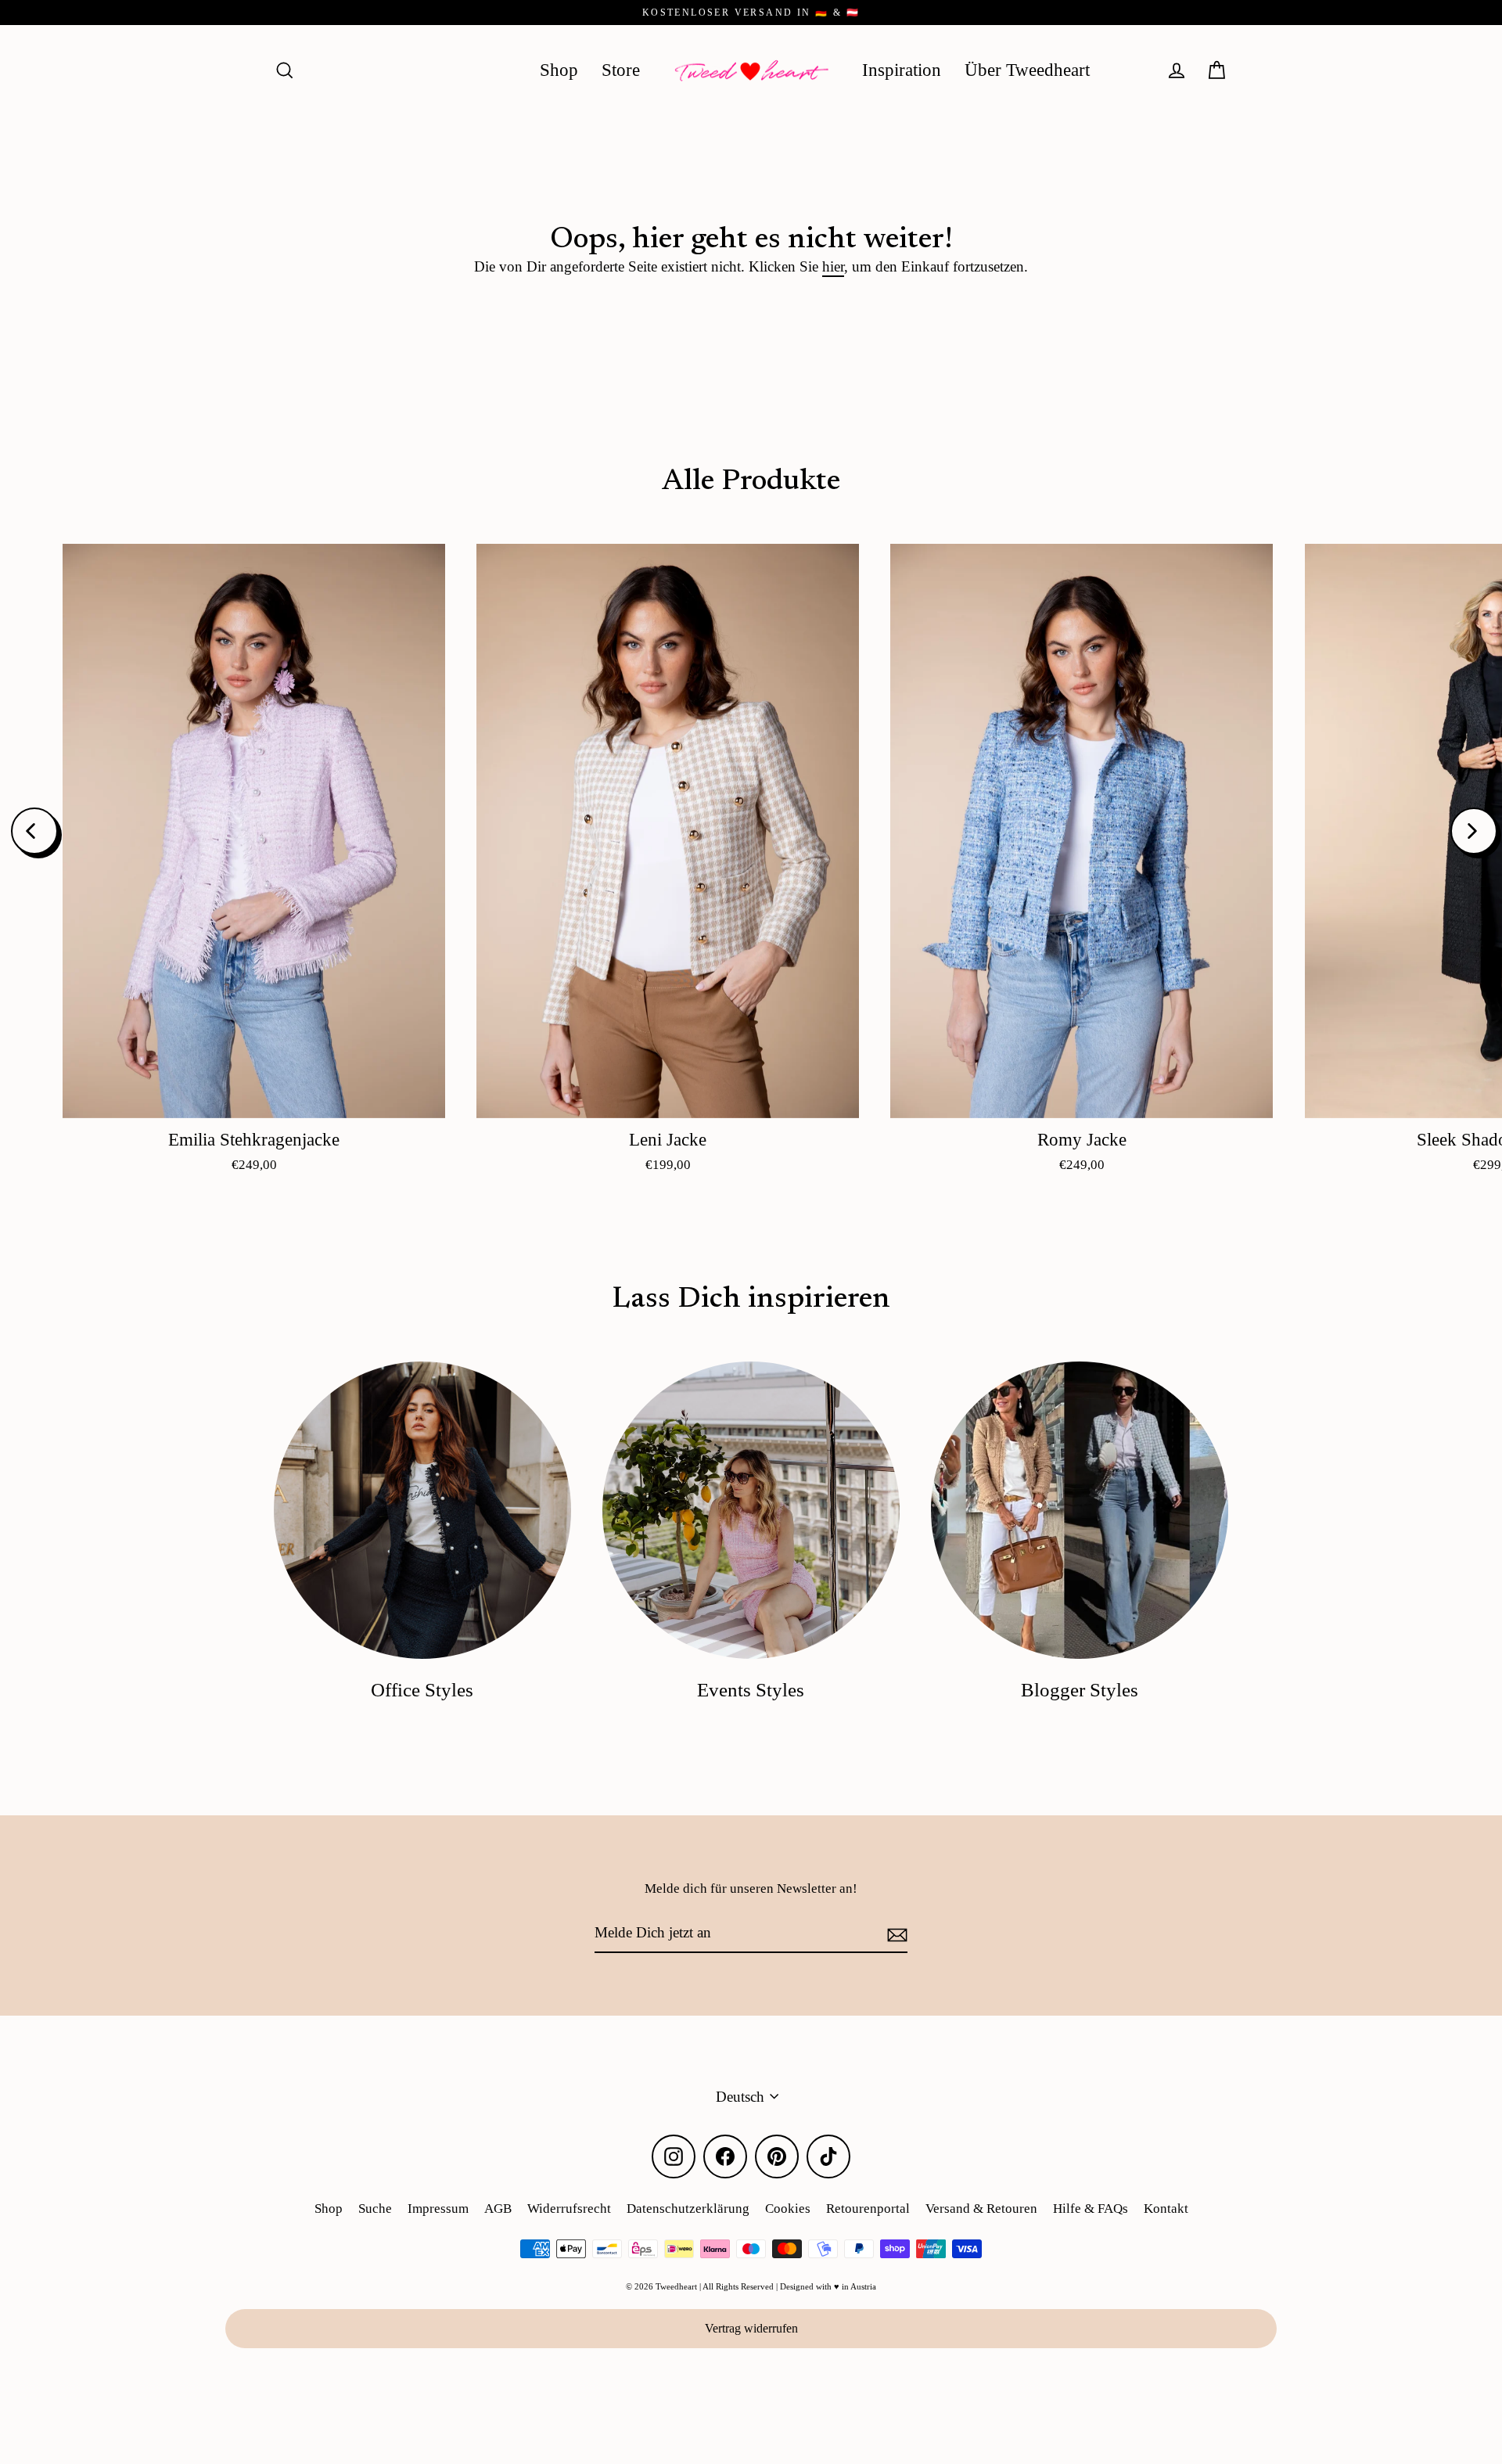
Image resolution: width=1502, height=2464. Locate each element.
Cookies (788, 2209)
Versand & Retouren (981, 2209)
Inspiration (902, 70)
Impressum (438, 2209)
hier (833, 266)
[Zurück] (34, 831)
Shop (559, 70)
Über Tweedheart (1027, 70)
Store (621, 70)
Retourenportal (868, 2209)
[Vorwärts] (1474, 831)
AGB (498, 2209)
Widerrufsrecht (569, 2209)
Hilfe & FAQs (1091, 2209)
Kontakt (1166, 2209)
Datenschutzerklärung (688, 2209)
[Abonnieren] (895, 1933)
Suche (375, 2209)
